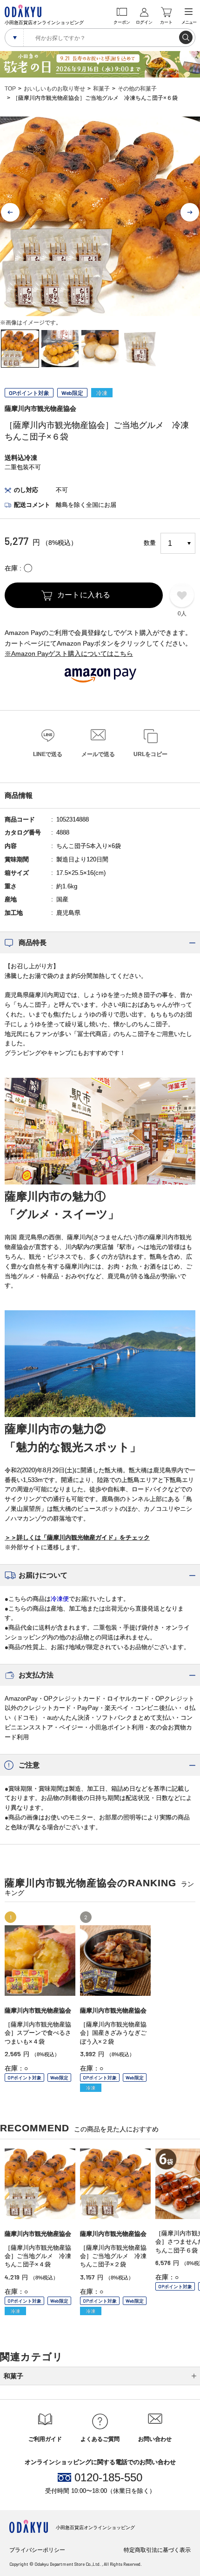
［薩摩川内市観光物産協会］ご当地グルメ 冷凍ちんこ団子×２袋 (113, 2256)
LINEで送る (48, 754)
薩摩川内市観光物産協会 (40, 408)
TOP (10, 89)
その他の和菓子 (137, 89)
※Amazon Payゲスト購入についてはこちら (69, 654)
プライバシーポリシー (37, 2550)
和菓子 (101, 89)
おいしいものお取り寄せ (54, 89)
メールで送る (98, 754)
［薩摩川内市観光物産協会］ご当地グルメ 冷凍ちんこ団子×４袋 (38, 2256)
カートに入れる (84, 595)
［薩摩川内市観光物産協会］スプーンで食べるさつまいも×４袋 (38, 2033)
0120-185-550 (108, 2478)
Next (190, 213)
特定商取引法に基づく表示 (157, 2550)
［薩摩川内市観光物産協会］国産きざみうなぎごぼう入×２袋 (113, 2033)
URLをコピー (150, 754)
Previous (10, 213)
